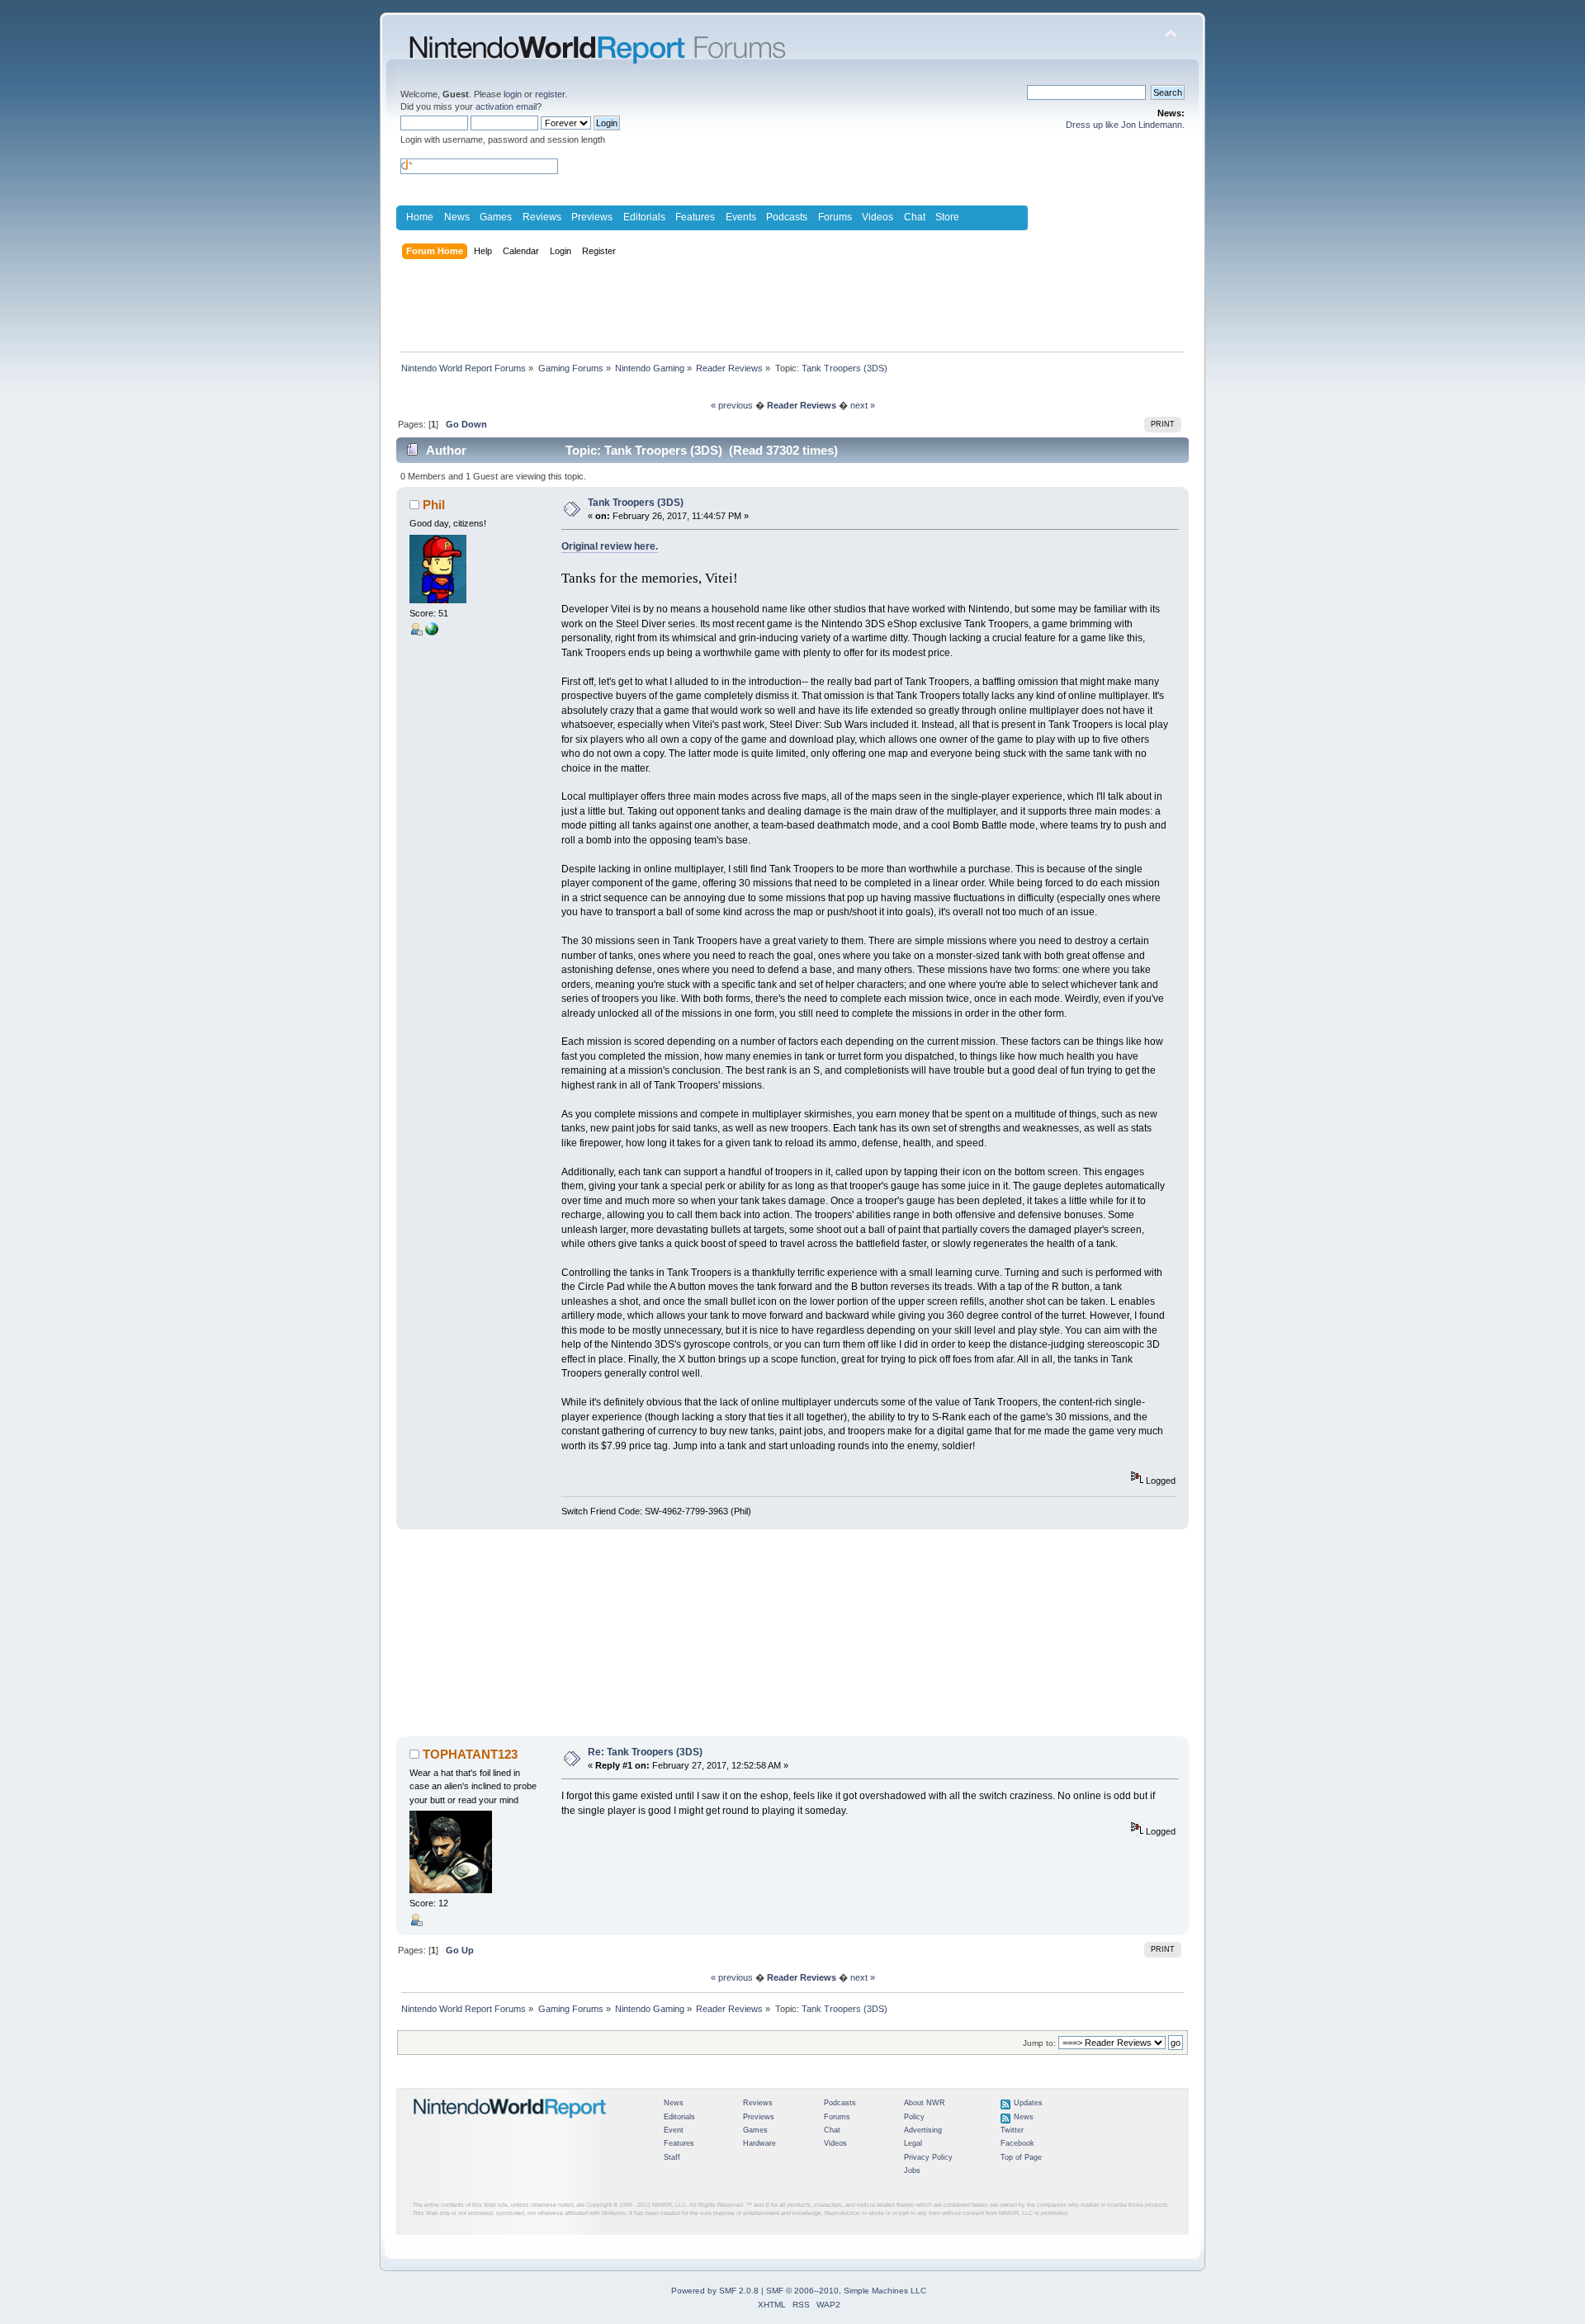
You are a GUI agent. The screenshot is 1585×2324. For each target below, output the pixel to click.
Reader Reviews (802, 405)
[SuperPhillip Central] (432, 632)
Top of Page (1021, 2157)
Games (496, 217)
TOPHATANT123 (470, 1754)
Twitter (1012, 2130)
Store (947, 217)
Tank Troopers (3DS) (636, 503)
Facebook (1017, 2143)
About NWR (925, 2103)
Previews (592, 217)
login (513, 94)
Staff (672, 2157)
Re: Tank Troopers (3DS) (645, 1752)
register (550, 94)
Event (674, 2130)
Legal (913, 2143)
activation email (506, 106)
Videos (878, 217)
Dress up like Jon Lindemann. (1125, 125)
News (457, 217)
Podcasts (787, 217)
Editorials (644, 217)
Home (420, 217)
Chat (915, 217)
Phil (434, 505)
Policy (914, 2117)
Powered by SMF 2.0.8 (715, 2291)
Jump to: (1039, 2043)
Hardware (759, 2143)
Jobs (912, 2170)
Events (741, 217)
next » (863, 405)
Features (695, 217)
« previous (732, 405)
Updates (1028, 2103)
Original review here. (610, 546)
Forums (835, 217)
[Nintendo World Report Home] (510, 2125)
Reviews (542, 217)
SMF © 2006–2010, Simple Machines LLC (846, 2291)
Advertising (923, 2130)
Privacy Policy (928, 2157)
